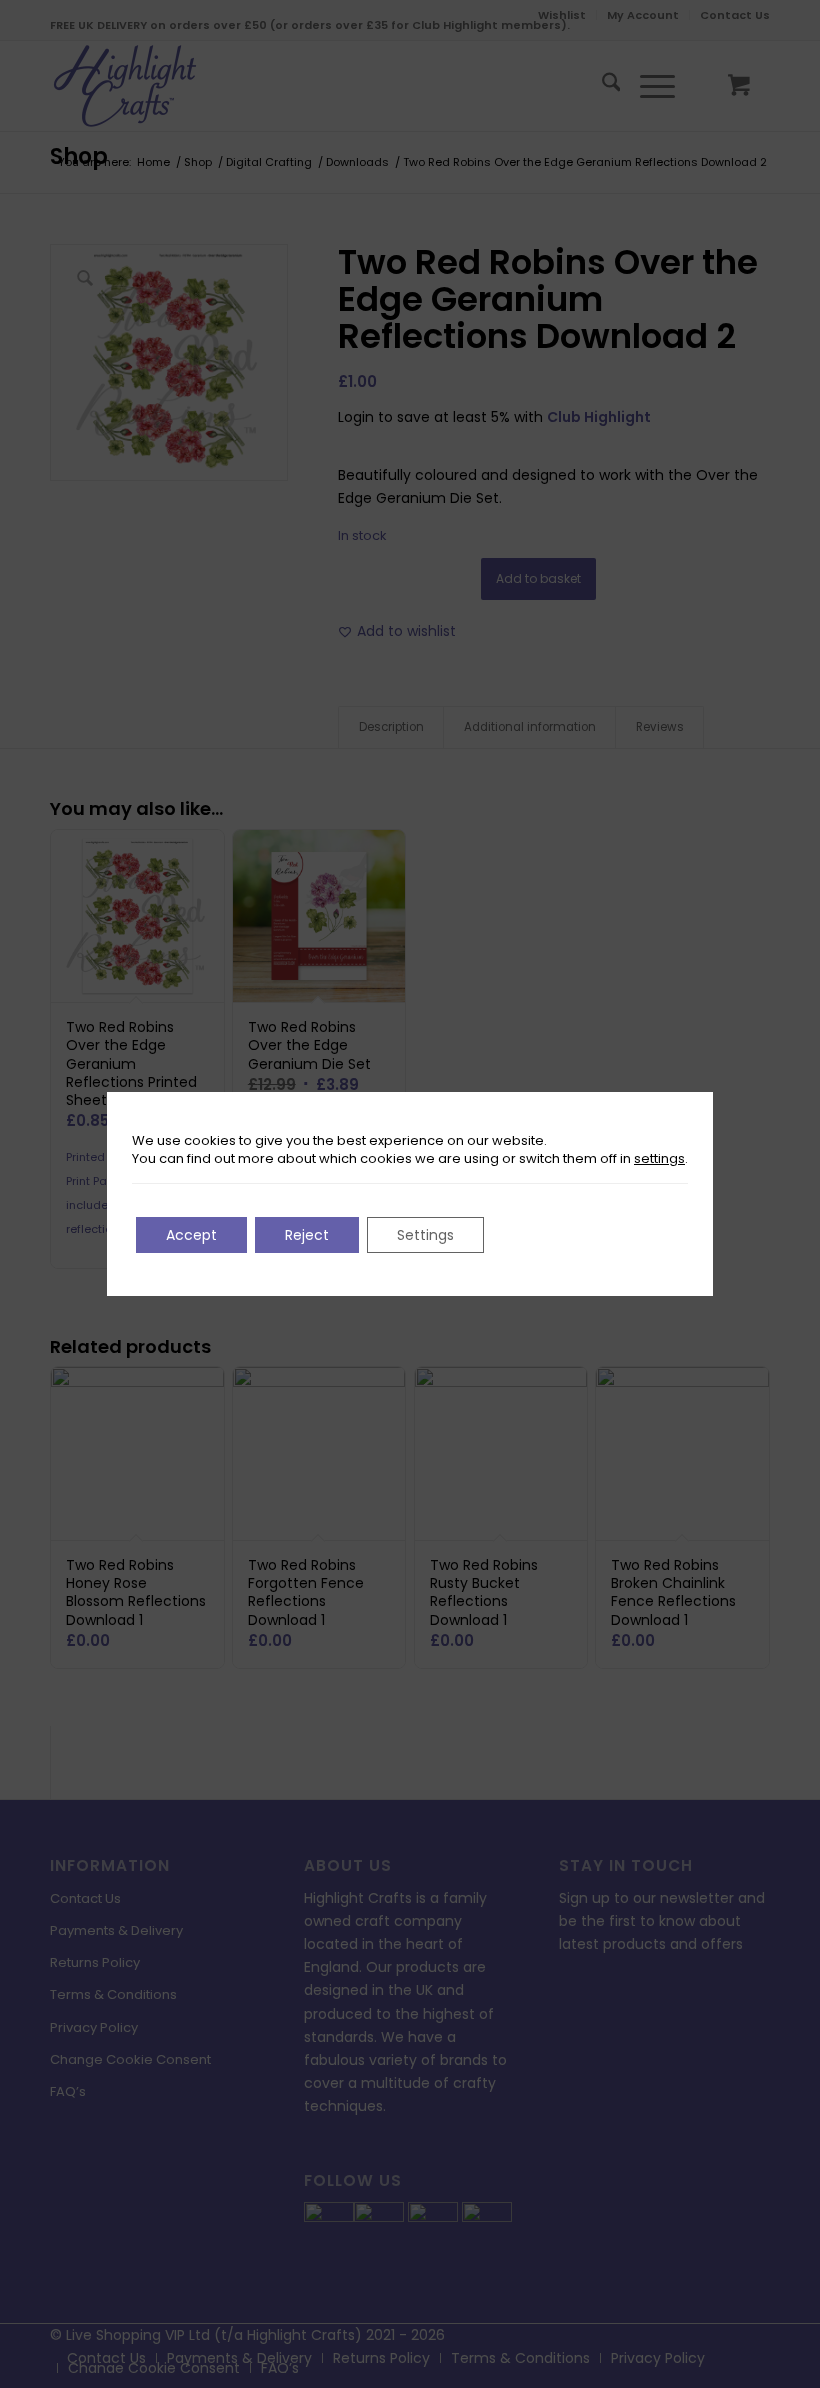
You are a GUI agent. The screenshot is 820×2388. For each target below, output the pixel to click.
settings (659, 1159)
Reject (307, 1235)
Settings (425, 1235)
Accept (191, 1235)
